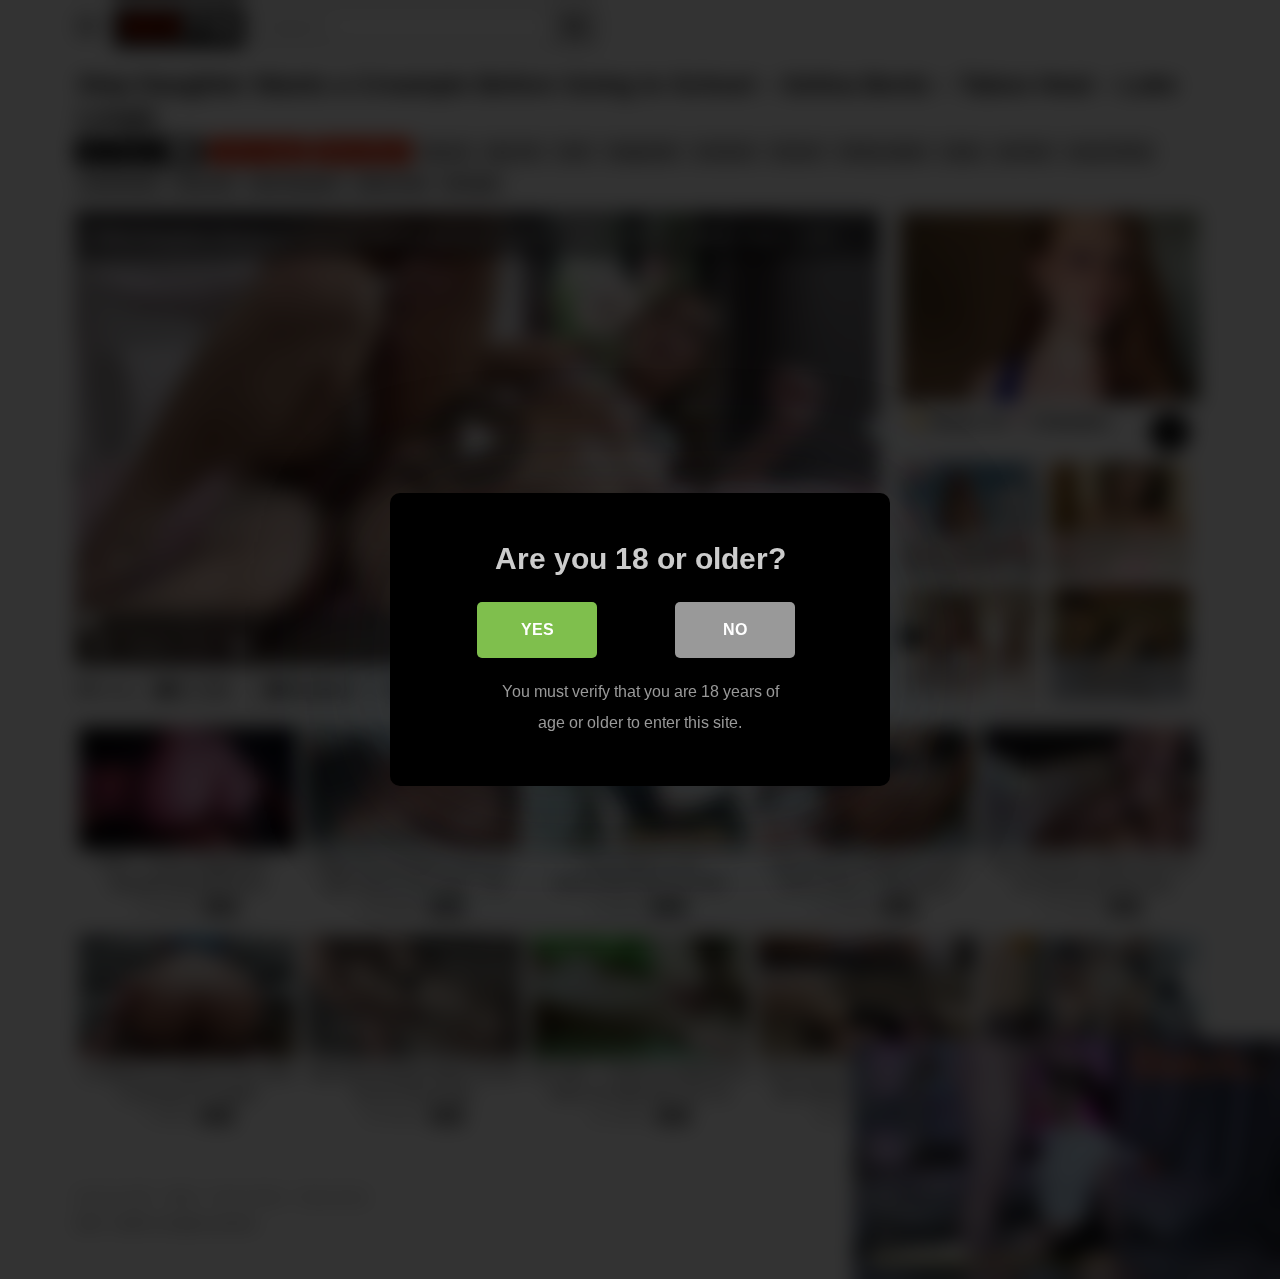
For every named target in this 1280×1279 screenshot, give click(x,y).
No (735, 629)
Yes (537, 629)
